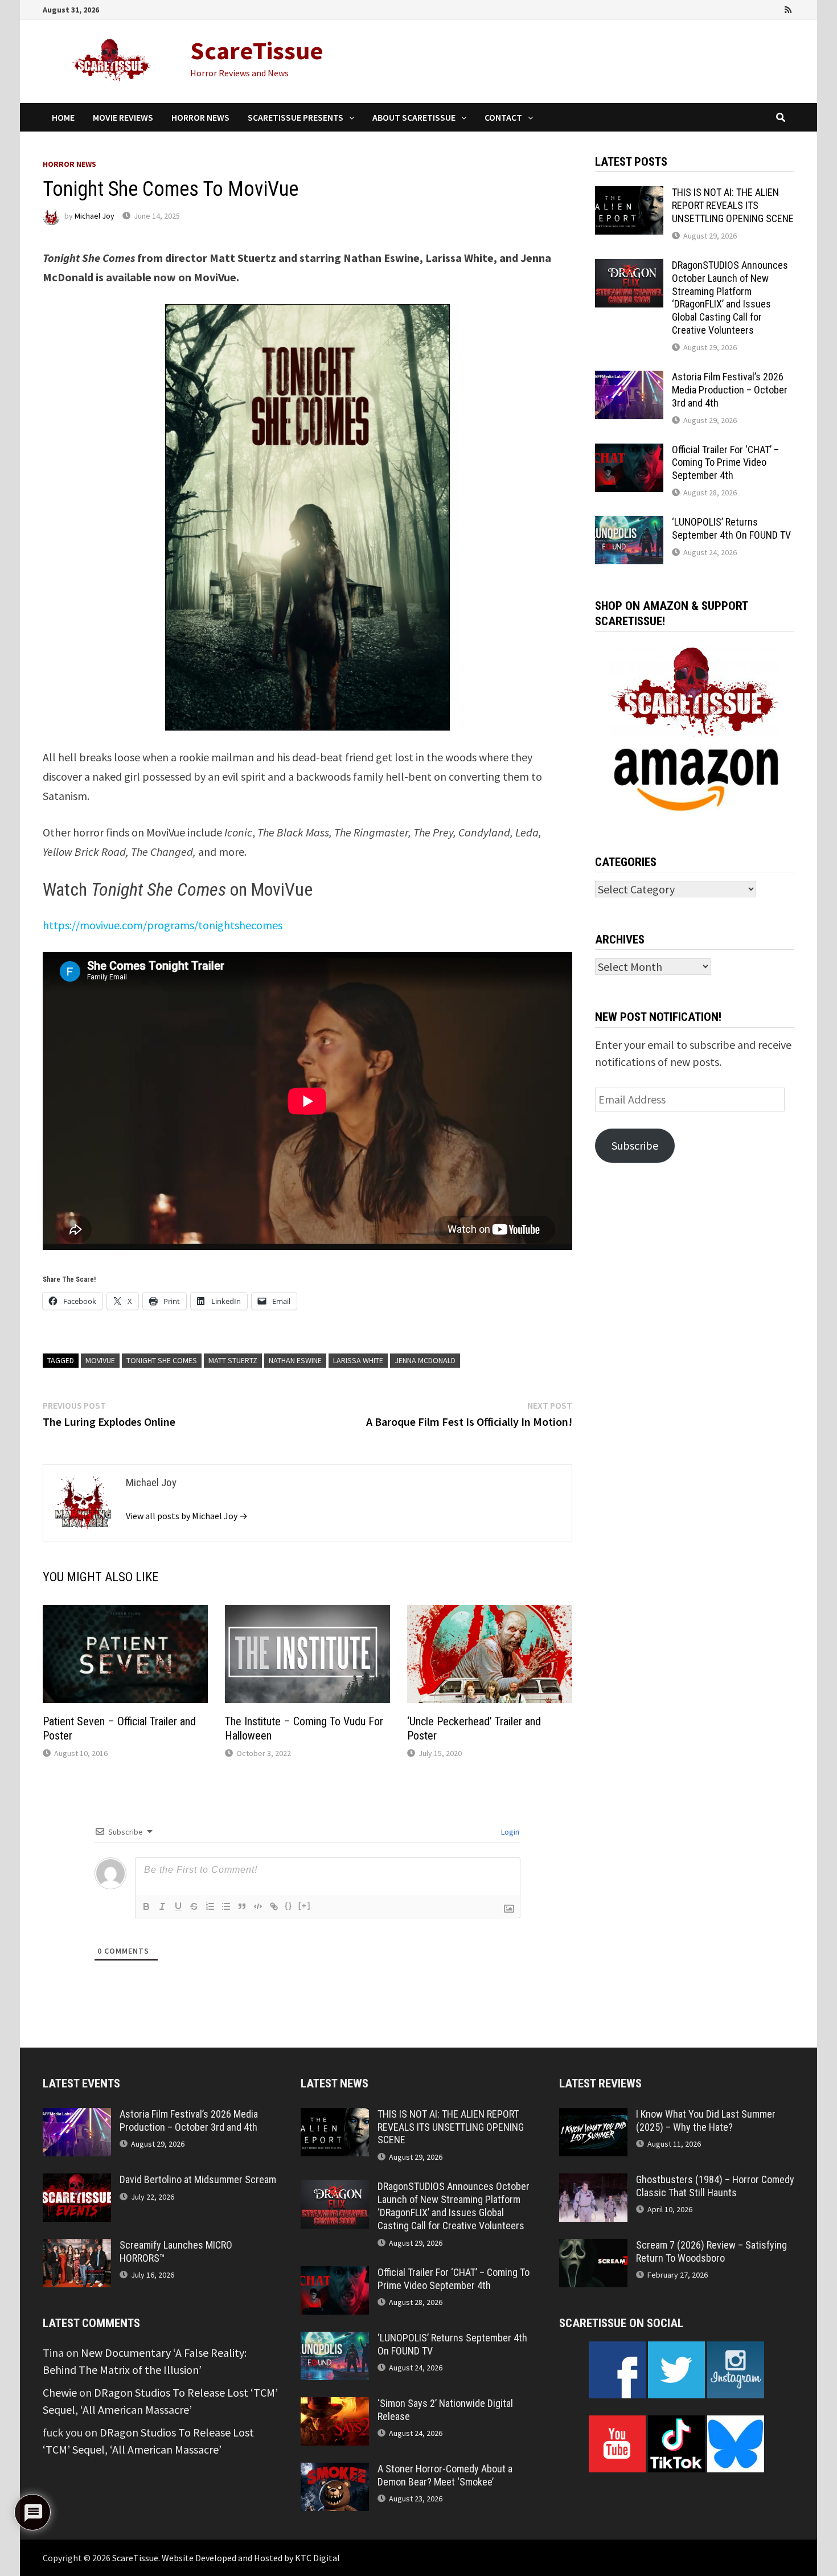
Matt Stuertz (233, 1360)
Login (509, 1832)
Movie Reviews (123, 117)
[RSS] (788, 8)
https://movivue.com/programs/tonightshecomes (163, 925)
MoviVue (100, 1360)
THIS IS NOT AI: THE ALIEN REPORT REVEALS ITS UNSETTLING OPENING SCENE (733, 205)
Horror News (200, 117)
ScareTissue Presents (296, 117)
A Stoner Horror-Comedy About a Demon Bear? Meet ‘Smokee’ (445, 2475)
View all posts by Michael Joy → (187, 1516)
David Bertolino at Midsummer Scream (198, 2179)
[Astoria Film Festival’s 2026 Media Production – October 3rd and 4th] (629, 379)
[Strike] (194, 1906)
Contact (503, 117)
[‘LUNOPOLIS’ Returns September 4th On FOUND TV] (629, 524)
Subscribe (635, 1145)
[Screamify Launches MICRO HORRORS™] (77, 2247)
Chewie (60, 2392)
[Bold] (146, 1906)
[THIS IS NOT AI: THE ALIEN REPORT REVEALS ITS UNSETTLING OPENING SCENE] (629, 194)
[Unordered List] (226, 1906)
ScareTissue (257, 50)
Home (63, 117)
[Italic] (162, 1906)
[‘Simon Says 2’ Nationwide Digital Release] (335, 2405)
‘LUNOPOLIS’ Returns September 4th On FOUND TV (731, 528)
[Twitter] (758, 8)
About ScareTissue (414, 117)
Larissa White (358, 1360)
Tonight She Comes (162, 1360)
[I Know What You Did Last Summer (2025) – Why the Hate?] (593, 2116)
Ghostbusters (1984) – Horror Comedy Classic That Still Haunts (715, 2186)
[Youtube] (742, 8)
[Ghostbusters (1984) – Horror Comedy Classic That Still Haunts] (593, 2182)
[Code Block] (258, 1906)
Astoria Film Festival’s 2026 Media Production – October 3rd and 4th (730, 390)
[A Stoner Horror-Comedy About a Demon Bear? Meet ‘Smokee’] (335, 2471)
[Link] (274, 1906)
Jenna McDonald (425, 1360)
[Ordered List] (210, 1906)
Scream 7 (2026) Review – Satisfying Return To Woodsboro (711, 2251)
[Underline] (178, 1906)
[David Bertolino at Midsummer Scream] (77, 2182)
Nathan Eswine (295, 1360)
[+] (305, 1906)
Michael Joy (95, 216)
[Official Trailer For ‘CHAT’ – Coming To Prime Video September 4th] (629, 452)
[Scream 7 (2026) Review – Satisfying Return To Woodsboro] (593, 2247)
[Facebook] (726, 8)
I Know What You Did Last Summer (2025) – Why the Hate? (706, 2120)
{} (289, 1906)
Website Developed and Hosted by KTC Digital (251, 2558)
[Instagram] (774, 8)
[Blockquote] (242, 1906)
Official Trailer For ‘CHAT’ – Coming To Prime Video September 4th (725, 463)
